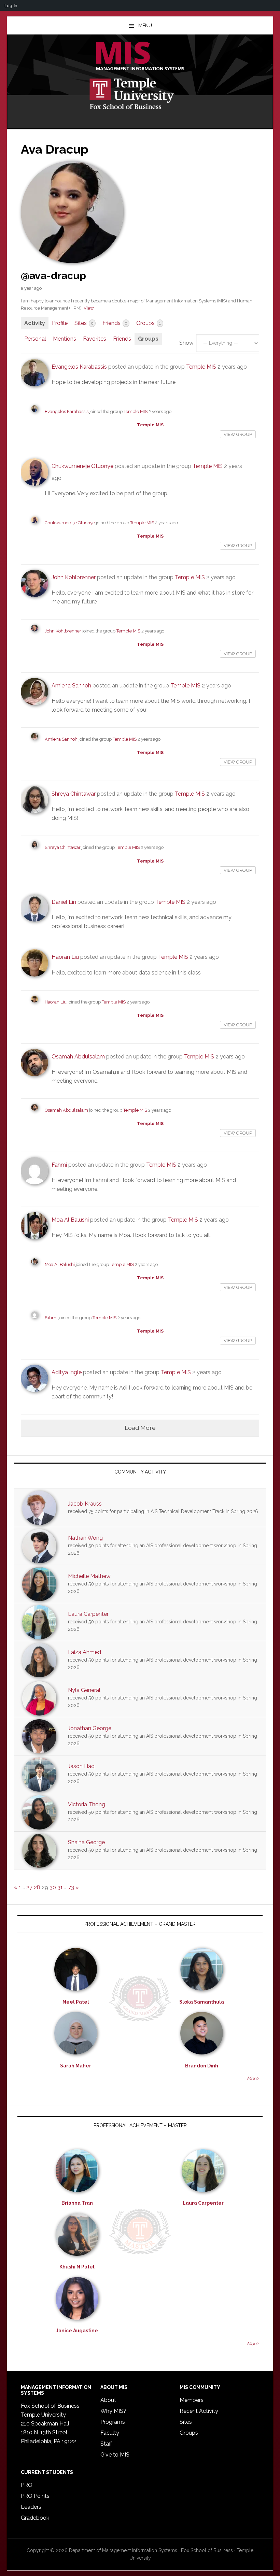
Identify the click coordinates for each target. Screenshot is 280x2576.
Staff (106, 2444)
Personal (35, 339)
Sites (84, 323)
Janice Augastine (77, 2331)
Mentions (65, 339)
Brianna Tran (77, 2203)
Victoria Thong (87, 1804)
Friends (115, 323)
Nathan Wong (85, 1538)
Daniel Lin (64, 902)
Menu (145, 26)
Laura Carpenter (88, 1614)
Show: (187, 343)
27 (29, 1887)
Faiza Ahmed (85, 1652)
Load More (140, 1428)
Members (192, 2400)
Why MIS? (113, 2411)
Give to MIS (115, 2455)
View (89, 308)
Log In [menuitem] (11, 5)
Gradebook (35, 2518)
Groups (149, 323)
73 (71, 1887)
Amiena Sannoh (71, 686)
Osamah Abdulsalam (78, 1057)
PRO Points (35, 2496)
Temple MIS (140, 57)
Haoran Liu (65, 957)
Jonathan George (90, 1728)
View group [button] (238, 434)
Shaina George (86, 1842)
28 (37, 1887)
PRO (27, 2485)
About (108, 2400)
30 (53, 1887)
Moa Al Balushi (70, 1220)
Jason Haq (81, 1766)
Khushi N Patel (77, 2267)
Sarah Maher (76, 2066)
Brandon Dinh (202, 2066)
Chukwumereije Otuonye (82, 466)
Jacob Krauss (85, 1504)
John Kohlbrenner (74, 577)
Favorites (95, 339)
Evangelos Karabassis (79, 367)
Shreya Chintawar (74, 794)
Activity (35, 323)
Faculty (110, 2433)
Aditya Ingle (67, 1372)
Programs (113, 2422)
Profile (60, 323)
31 (60, 1887)
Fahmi (59, 1165)
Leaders (31, 2507)
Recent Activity (199, 2411)
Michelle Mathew (89, 1576)
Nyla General (84, 1690)
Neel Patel (76, 2002)
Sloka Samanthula (202, 2002)
